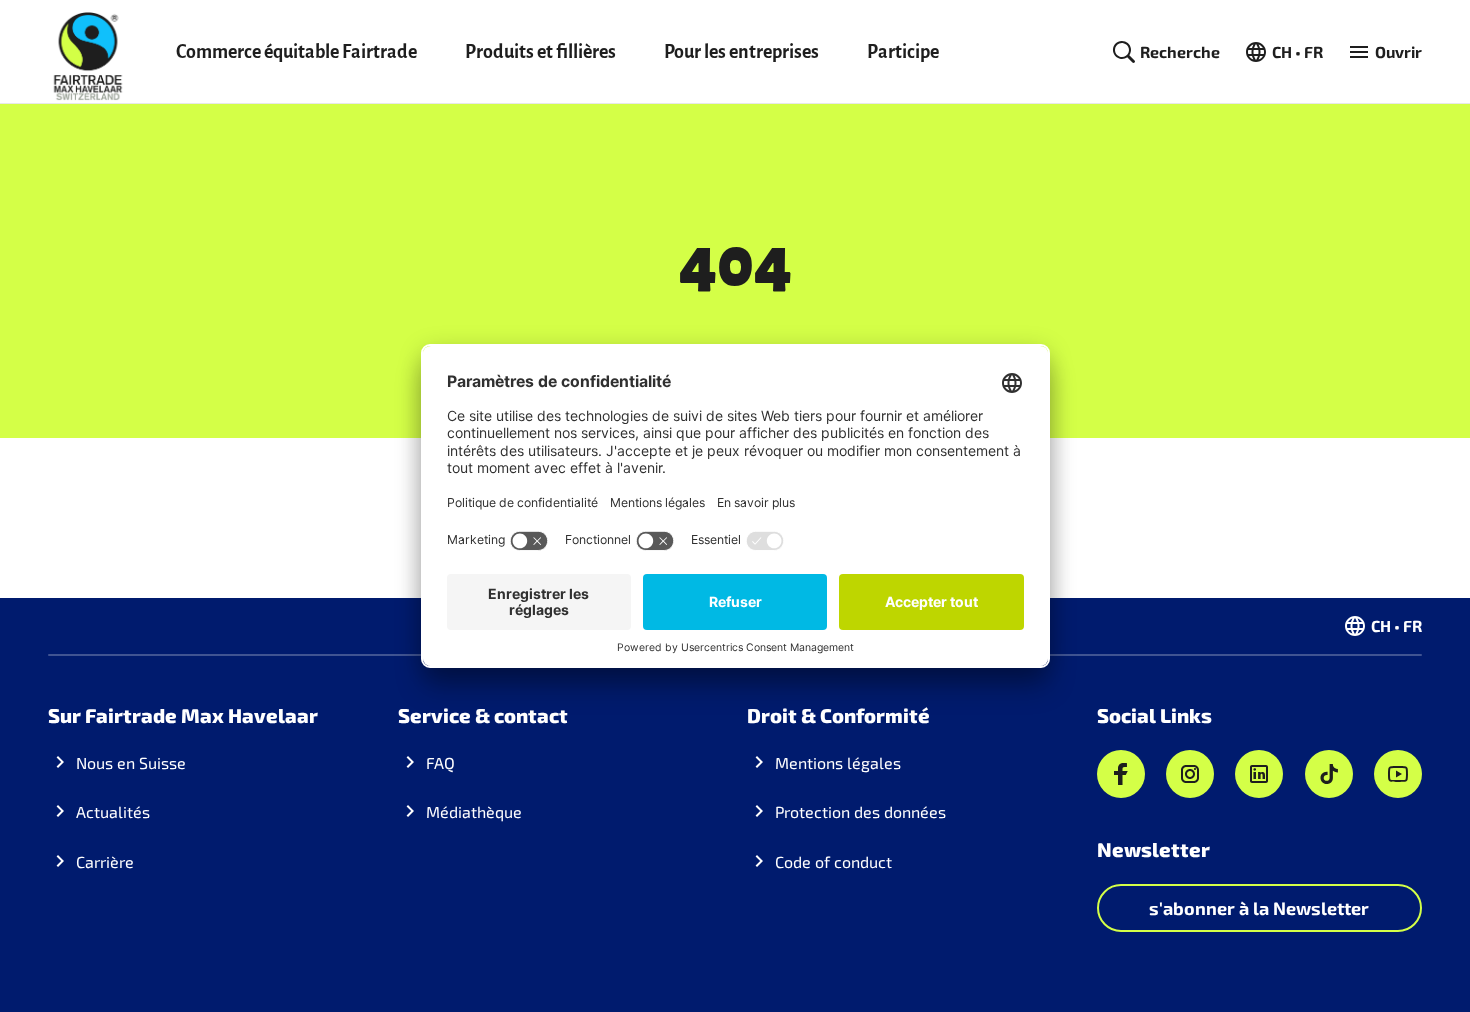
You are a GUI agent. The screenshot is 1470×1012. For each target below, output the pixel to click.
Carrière (105, 861)
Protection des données (860, 811)
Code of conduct (833, 861)
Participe (903, 52)
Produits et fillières (540, 52)
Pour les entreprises (741, 52)
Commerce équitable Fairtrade (296, 52)
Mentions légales (838, 762)
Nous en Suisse (131, 762)
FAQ (440, 762)
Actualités (113, 811)
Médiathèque (474, 811)
